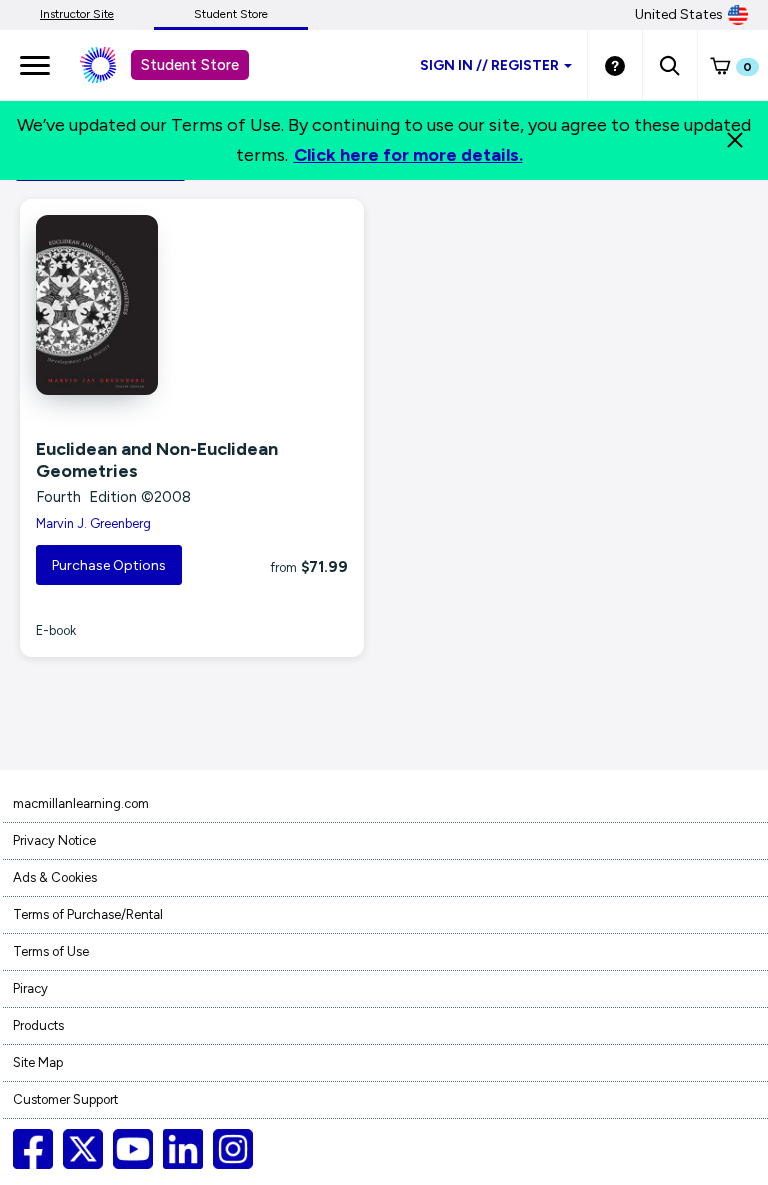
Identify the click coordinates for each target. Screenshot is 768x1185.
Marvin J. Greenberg (93, 523)
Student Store (231, 14)
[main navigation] (35, 65)
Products (38, 1025)
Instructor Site (77, 14)
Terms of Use (51, 951)
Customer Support (65, 1099)
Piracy (30, 988)
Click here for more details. (408, 155)
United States (679, 14)
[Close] (735, 140)
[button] (669, 65)
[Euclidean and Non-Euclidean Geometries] (192, 305)
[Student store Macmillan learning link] (113, 65)
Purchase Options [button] (109, 565)
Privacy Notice (54, 840)
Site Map (38, 1062)
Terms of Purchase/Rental (88, 914)
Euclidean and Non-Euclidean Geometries (157, 460)
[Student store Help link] (615, 65)
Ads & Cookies (55, 877)
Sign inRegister (489, 65)
